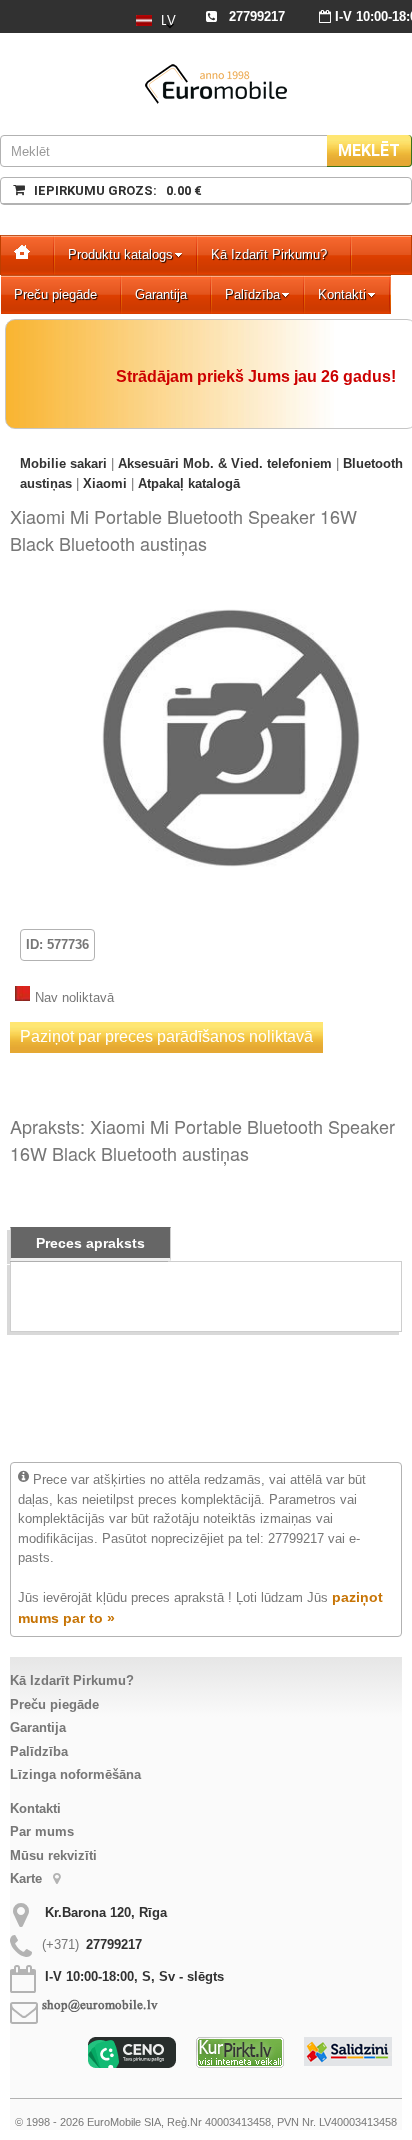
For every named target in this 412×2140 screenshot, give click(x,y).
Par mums (42, 1831)
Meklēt (369, 150)
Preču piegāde (55, 294)
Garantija (161, 294)
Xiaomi (105, 483)
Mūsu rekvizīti (53, 1855)
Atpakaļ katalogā (189, 483)
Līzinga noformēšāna (75, 1774)
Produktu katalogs (120, 254)
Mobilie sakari (63, 463)
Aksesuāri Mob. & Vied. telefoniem (225, 463)
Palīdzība (252, 294)
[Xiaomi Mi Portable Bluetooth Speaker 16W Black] (231, 596)
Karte (28, 1878)
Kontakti (342, 294)
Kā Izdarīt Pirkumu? (269, 254)
